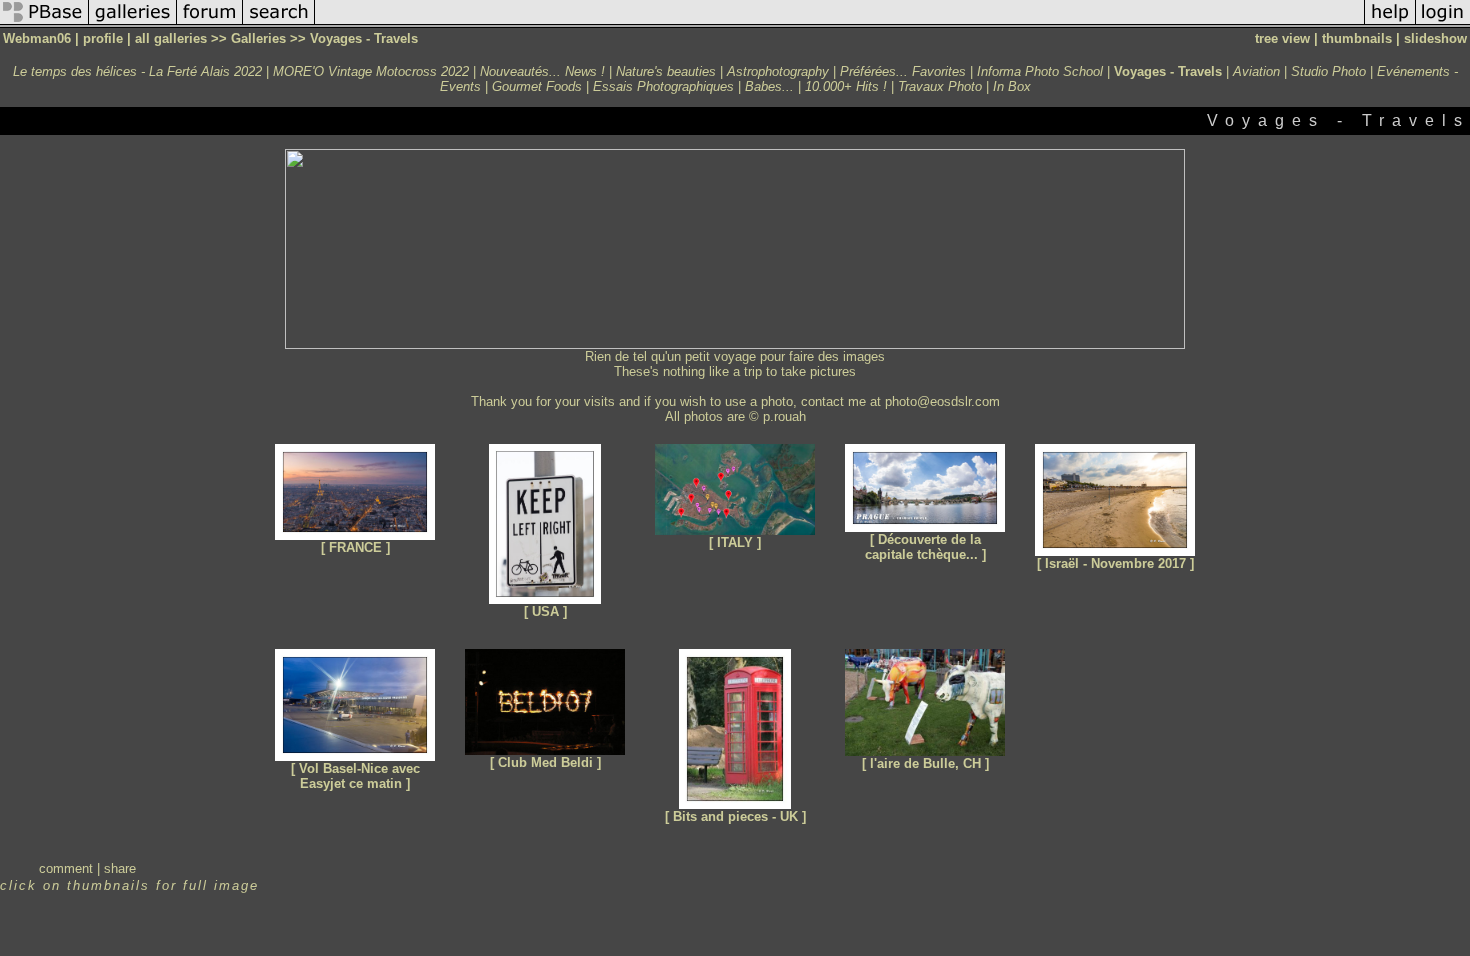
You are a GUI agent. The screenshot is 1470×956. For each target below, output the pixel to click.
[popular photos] (839, 23)
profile (103, 38)
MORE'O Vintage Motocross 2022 (371, 71)
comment (66, 868)
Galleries (258, 38)
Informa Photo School (1040, 71)
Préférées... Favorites (903, 71)
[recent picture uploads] (133, 23)
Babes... (769, 86)
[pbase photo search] (279, 23)
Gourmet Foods (537, 86)
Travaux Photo (940, 86)
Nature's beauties (666, 71)
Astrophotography (778, 71)
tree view (1282, 38)
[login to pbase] (1443, 23)
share (120, 868)
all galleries (171, 38)
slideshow (1435, 38)
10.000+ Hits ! (846, 86)
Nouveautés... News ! (542, 71)
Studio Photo (1328, 71)
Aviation (1256, 71)
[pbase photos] (44, 23)
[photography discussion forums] (210, 23)
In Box (1012, 86)
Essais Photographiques (663, 86)
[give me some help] (1390, 23)
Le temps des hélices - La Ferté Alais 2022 (137, 71)
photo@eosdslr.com (942, 401)
